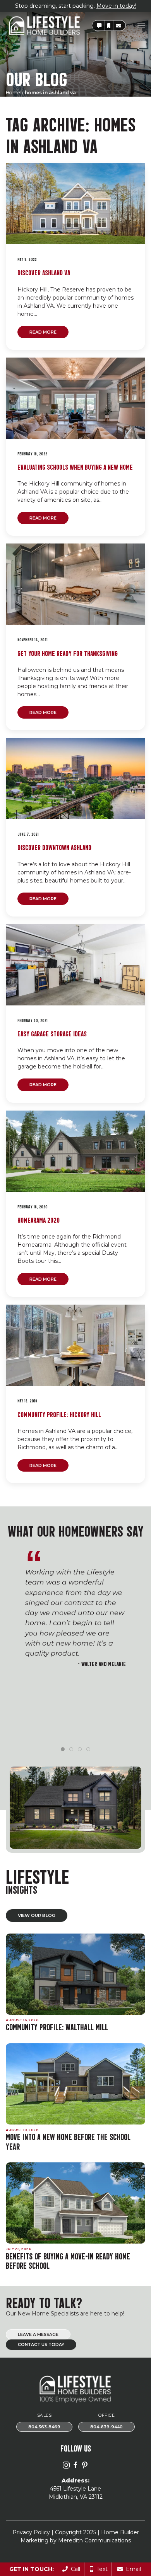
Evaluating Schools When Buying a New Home (75, 466)
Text (100, 2569)
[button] (99, 26)
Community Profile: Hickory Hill (59, 1414)
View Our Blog (37, 1915)
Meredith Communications (94, 2540)
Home (13, 93)
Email (132, 2569)
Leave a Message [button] (38, 2335)
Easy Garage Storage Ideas (52, 1033)
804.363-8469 (44, 2427)
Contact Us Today (41, 2345)
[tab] (63, 1749)
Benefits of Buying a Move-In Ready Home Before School (68, 2261)
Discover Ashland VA (44, 272)
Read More (43, 332)
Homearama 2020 (39, 1219)
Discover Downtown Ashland (54, 847)
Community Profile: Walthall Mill (57, 2027)
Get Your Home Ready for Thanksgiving (68, 653)
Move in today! (116, 6)
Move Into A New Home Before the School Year (68, 2141)
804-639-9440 (106, 2427)
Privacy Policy (31, 2532)
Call (74, 2569)
